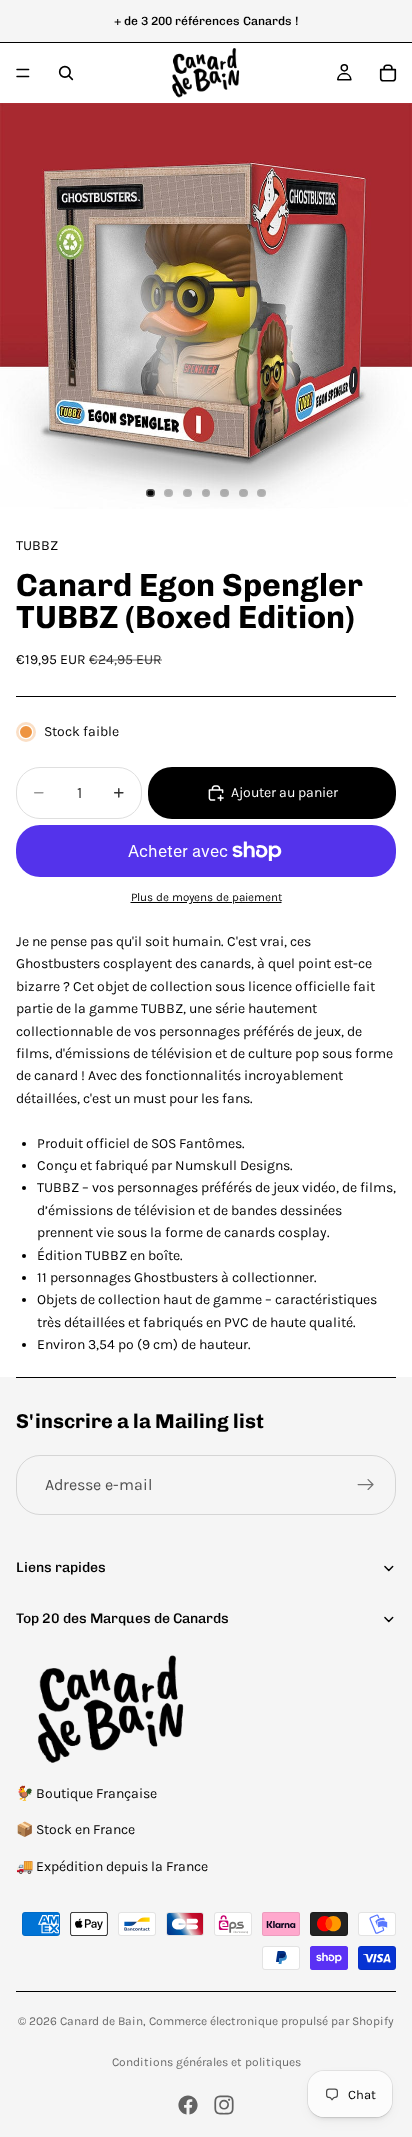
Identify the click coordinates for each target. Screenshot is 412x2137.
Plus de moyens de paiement (206, 897)
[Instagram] (224, 2105)
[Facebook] (188, 2105)
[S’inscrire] (366, 1485)
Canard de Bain (101, 2021)
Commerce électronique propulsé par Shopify (271, 2021)
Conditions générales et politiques (206, 2062)
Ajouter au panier (284, 792)
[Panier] (388, 73)
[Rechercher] (66, 73)
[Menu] (23, 73)
